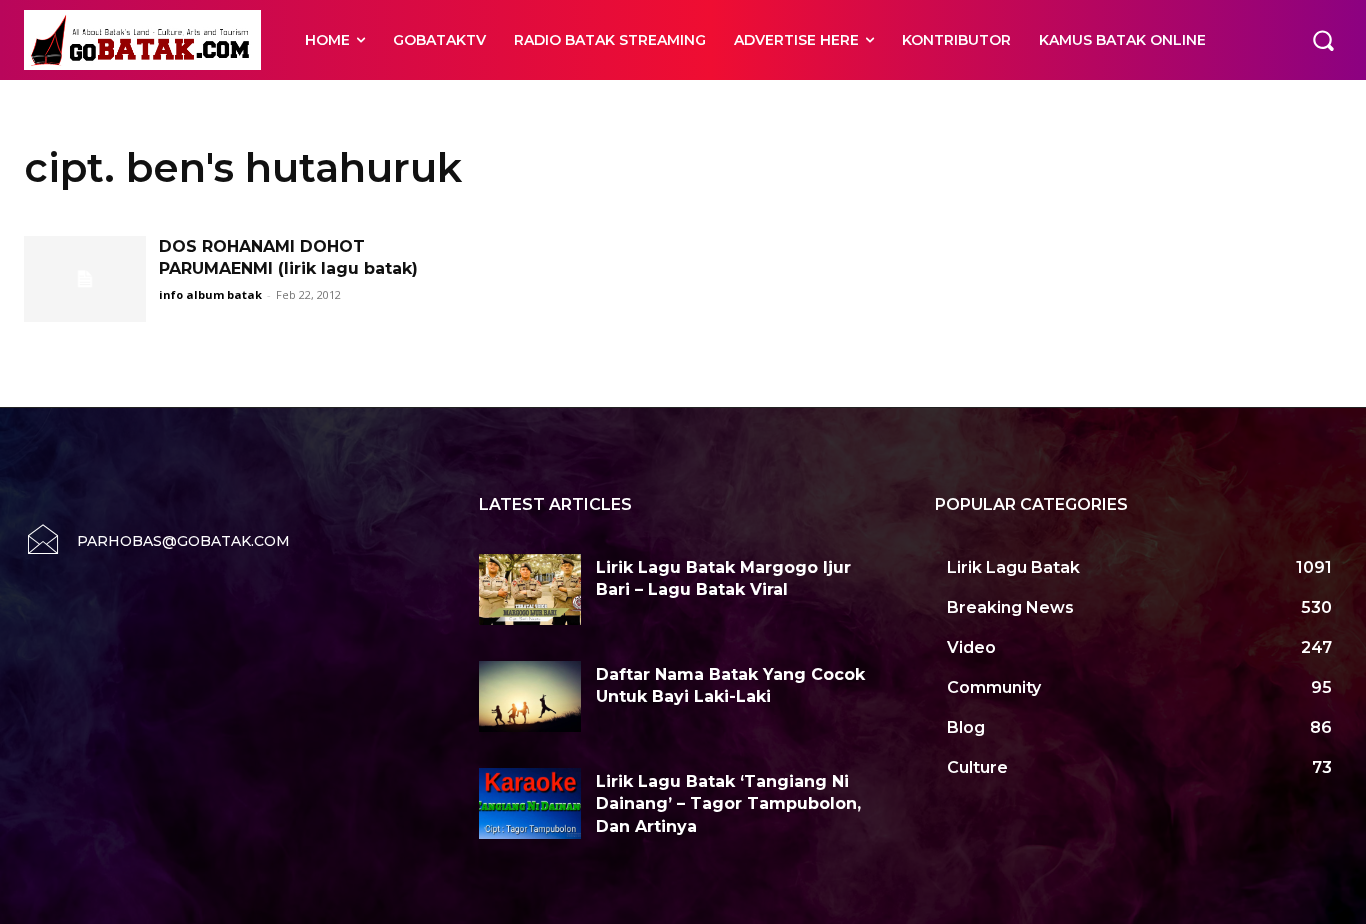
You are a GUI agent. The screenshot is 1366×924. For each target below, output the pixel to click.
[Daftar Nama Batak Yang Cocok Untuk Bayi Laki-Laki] (530, 696)
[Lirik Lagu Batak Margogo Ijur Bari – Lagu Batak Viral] (530, 589)
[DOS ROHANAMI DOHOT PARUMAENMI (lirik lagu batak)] (85, 279)
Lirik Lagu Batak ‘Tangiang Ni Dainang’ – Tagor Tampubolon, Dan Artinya (728, 804)
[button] (1323, 40)
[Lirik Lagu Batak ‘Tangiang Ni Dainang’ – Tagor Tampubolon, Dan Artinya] (530, 803)
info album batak (210, 294)
